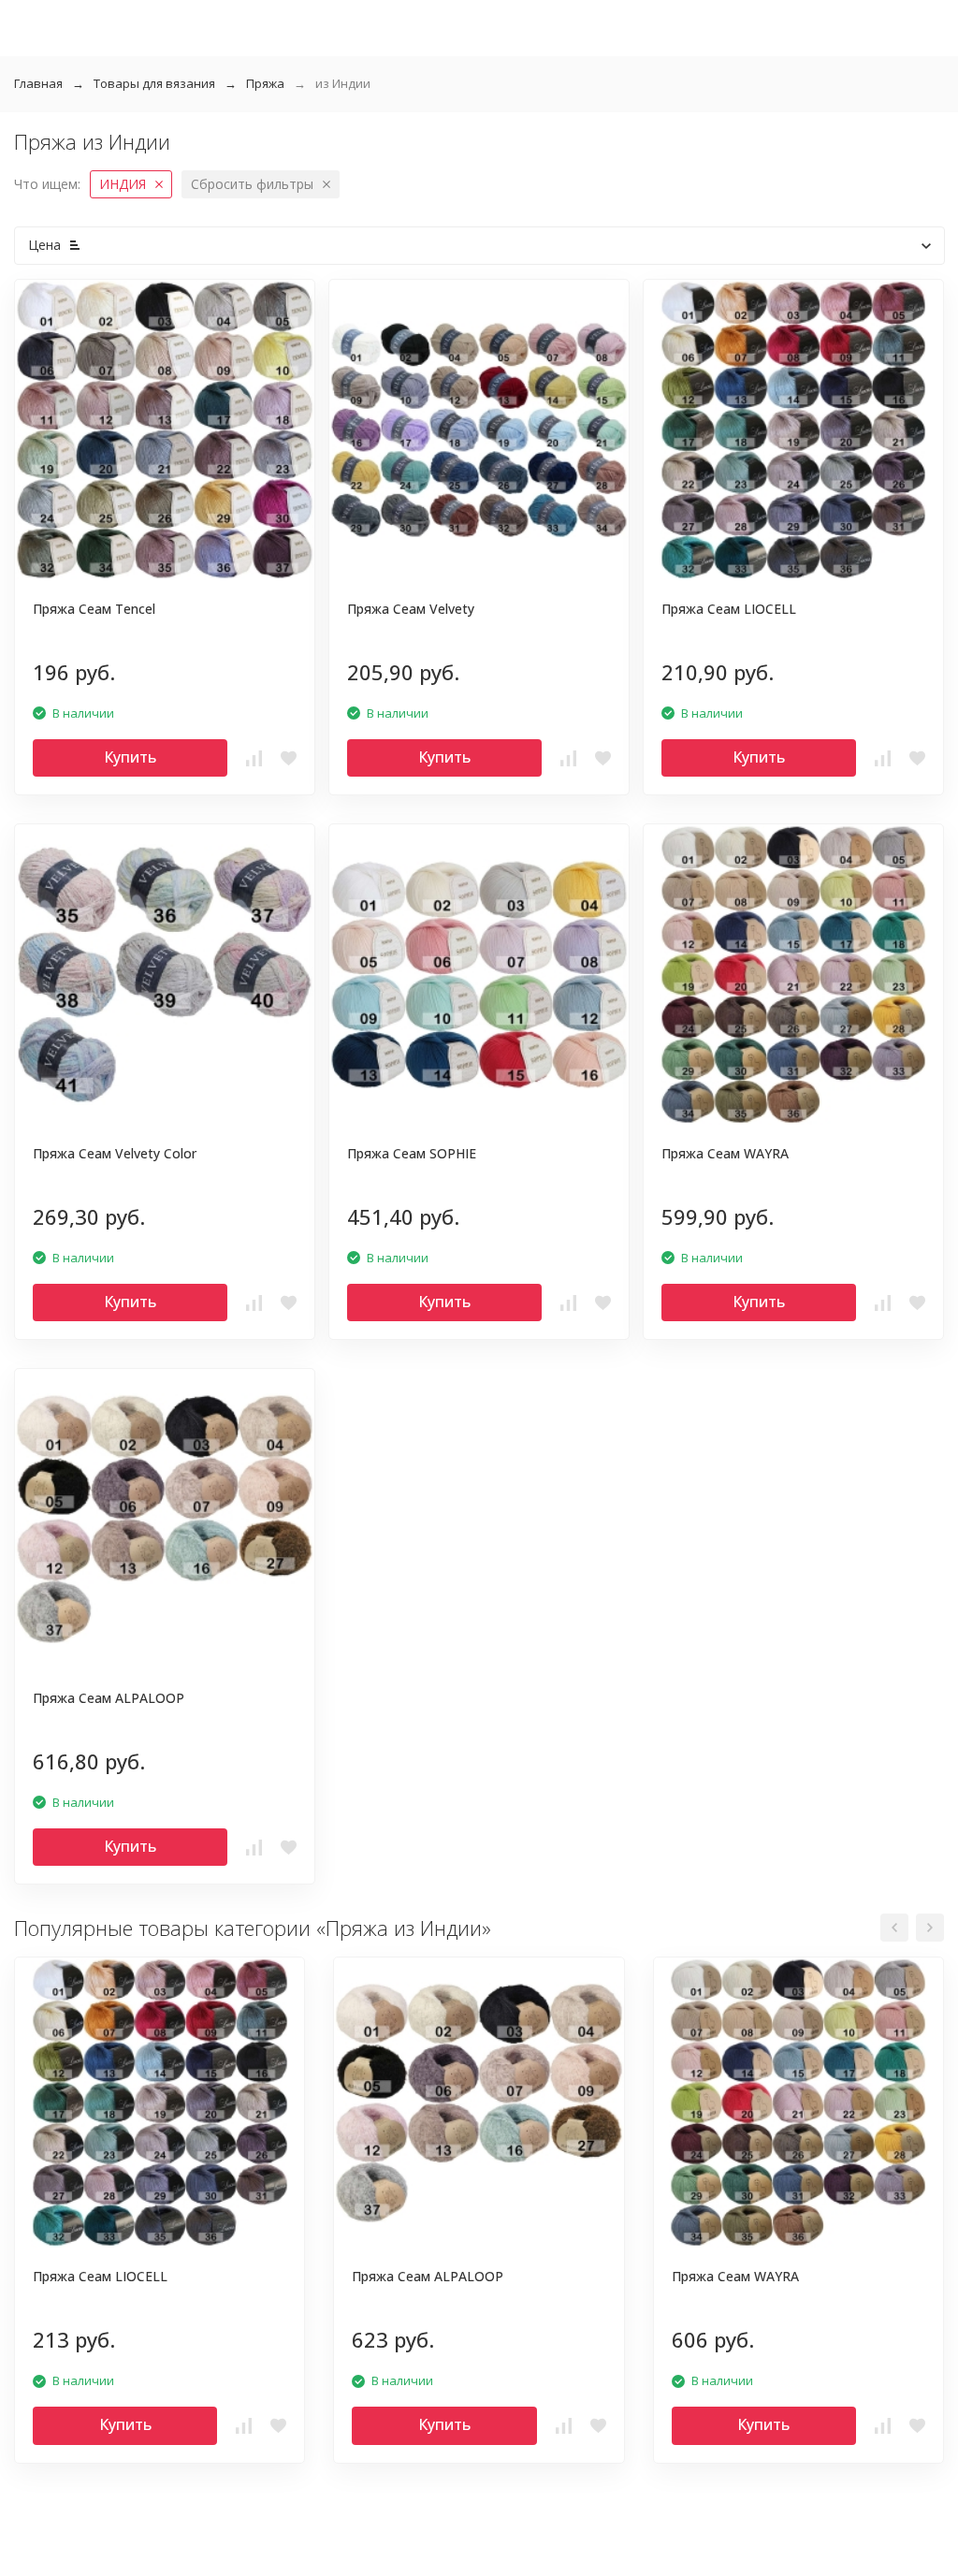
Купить (130, 757)
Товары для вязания (154, 83)
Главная (38, 83)
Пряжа (265, 83)
